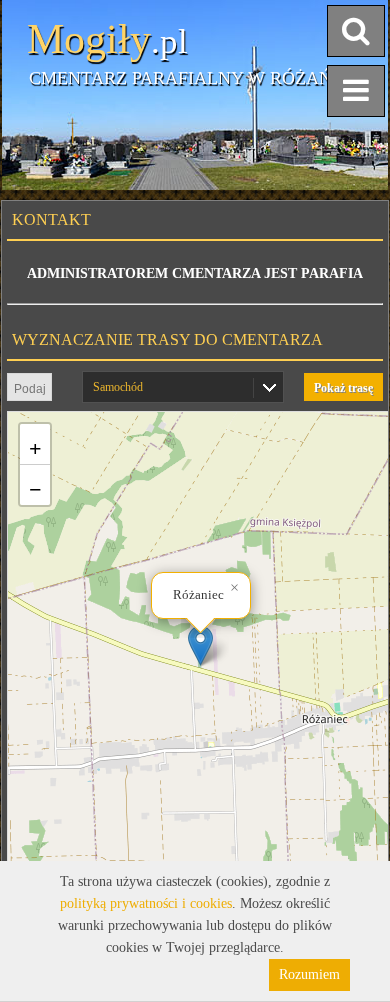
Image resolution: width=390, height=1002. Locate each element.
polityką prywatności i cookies (146, 903)
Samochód (118, 387)
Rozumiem (309, 974)
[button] (200, 645)
